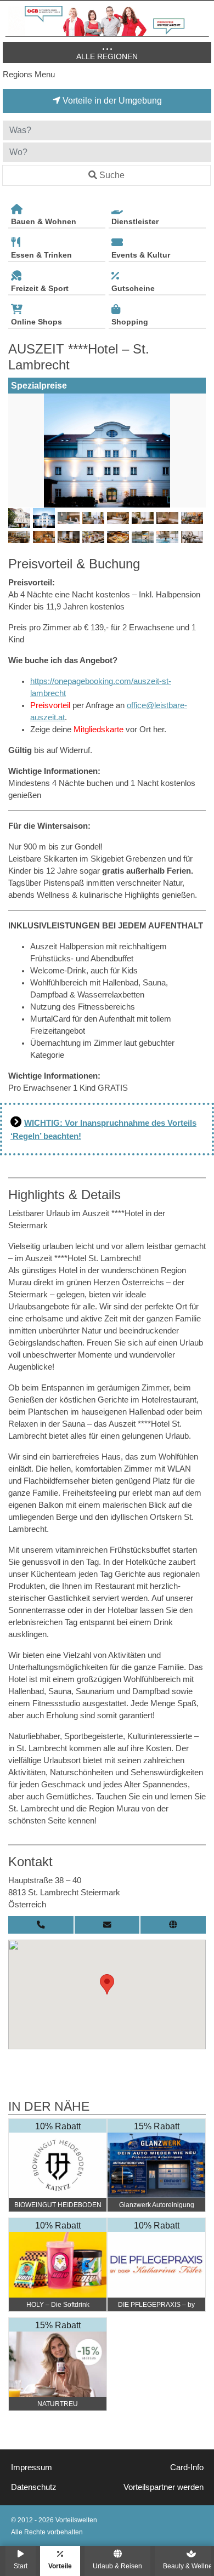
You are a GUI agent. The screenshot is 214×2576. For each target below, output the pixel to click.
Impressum (32, 2467)
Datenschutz (34, 2487)
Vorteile (60, 2566)
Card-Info (187, 2467)
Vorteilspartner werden (164, 2487)
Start (21, 2566)
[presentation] (19, 451)
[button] (107, 1984)
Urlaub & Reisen (117, 2566)
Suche (112, 175)
